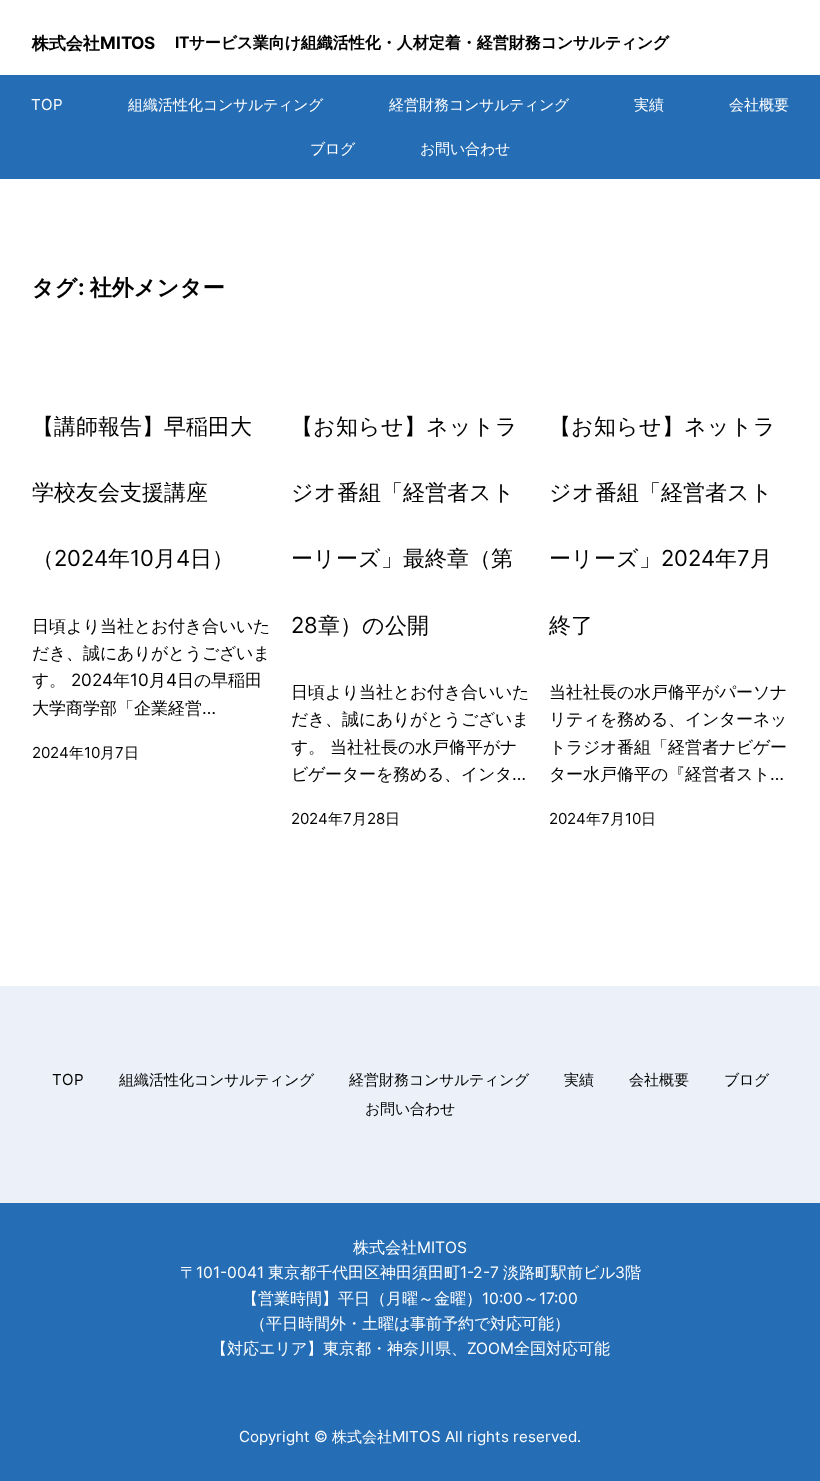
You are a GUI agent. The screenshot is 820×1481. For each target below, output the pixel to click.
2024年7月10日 (602, 818)
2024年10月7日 (85, 752)
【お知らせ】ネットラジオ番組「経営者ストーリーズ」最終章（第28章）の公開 (404, 525)
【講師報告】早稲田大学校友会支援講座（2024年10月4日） (142, 492)
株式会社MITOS (93, 42)
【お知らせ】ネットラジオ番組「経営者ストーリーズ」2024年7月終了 (662, 525)
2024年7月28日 (345, 818)
